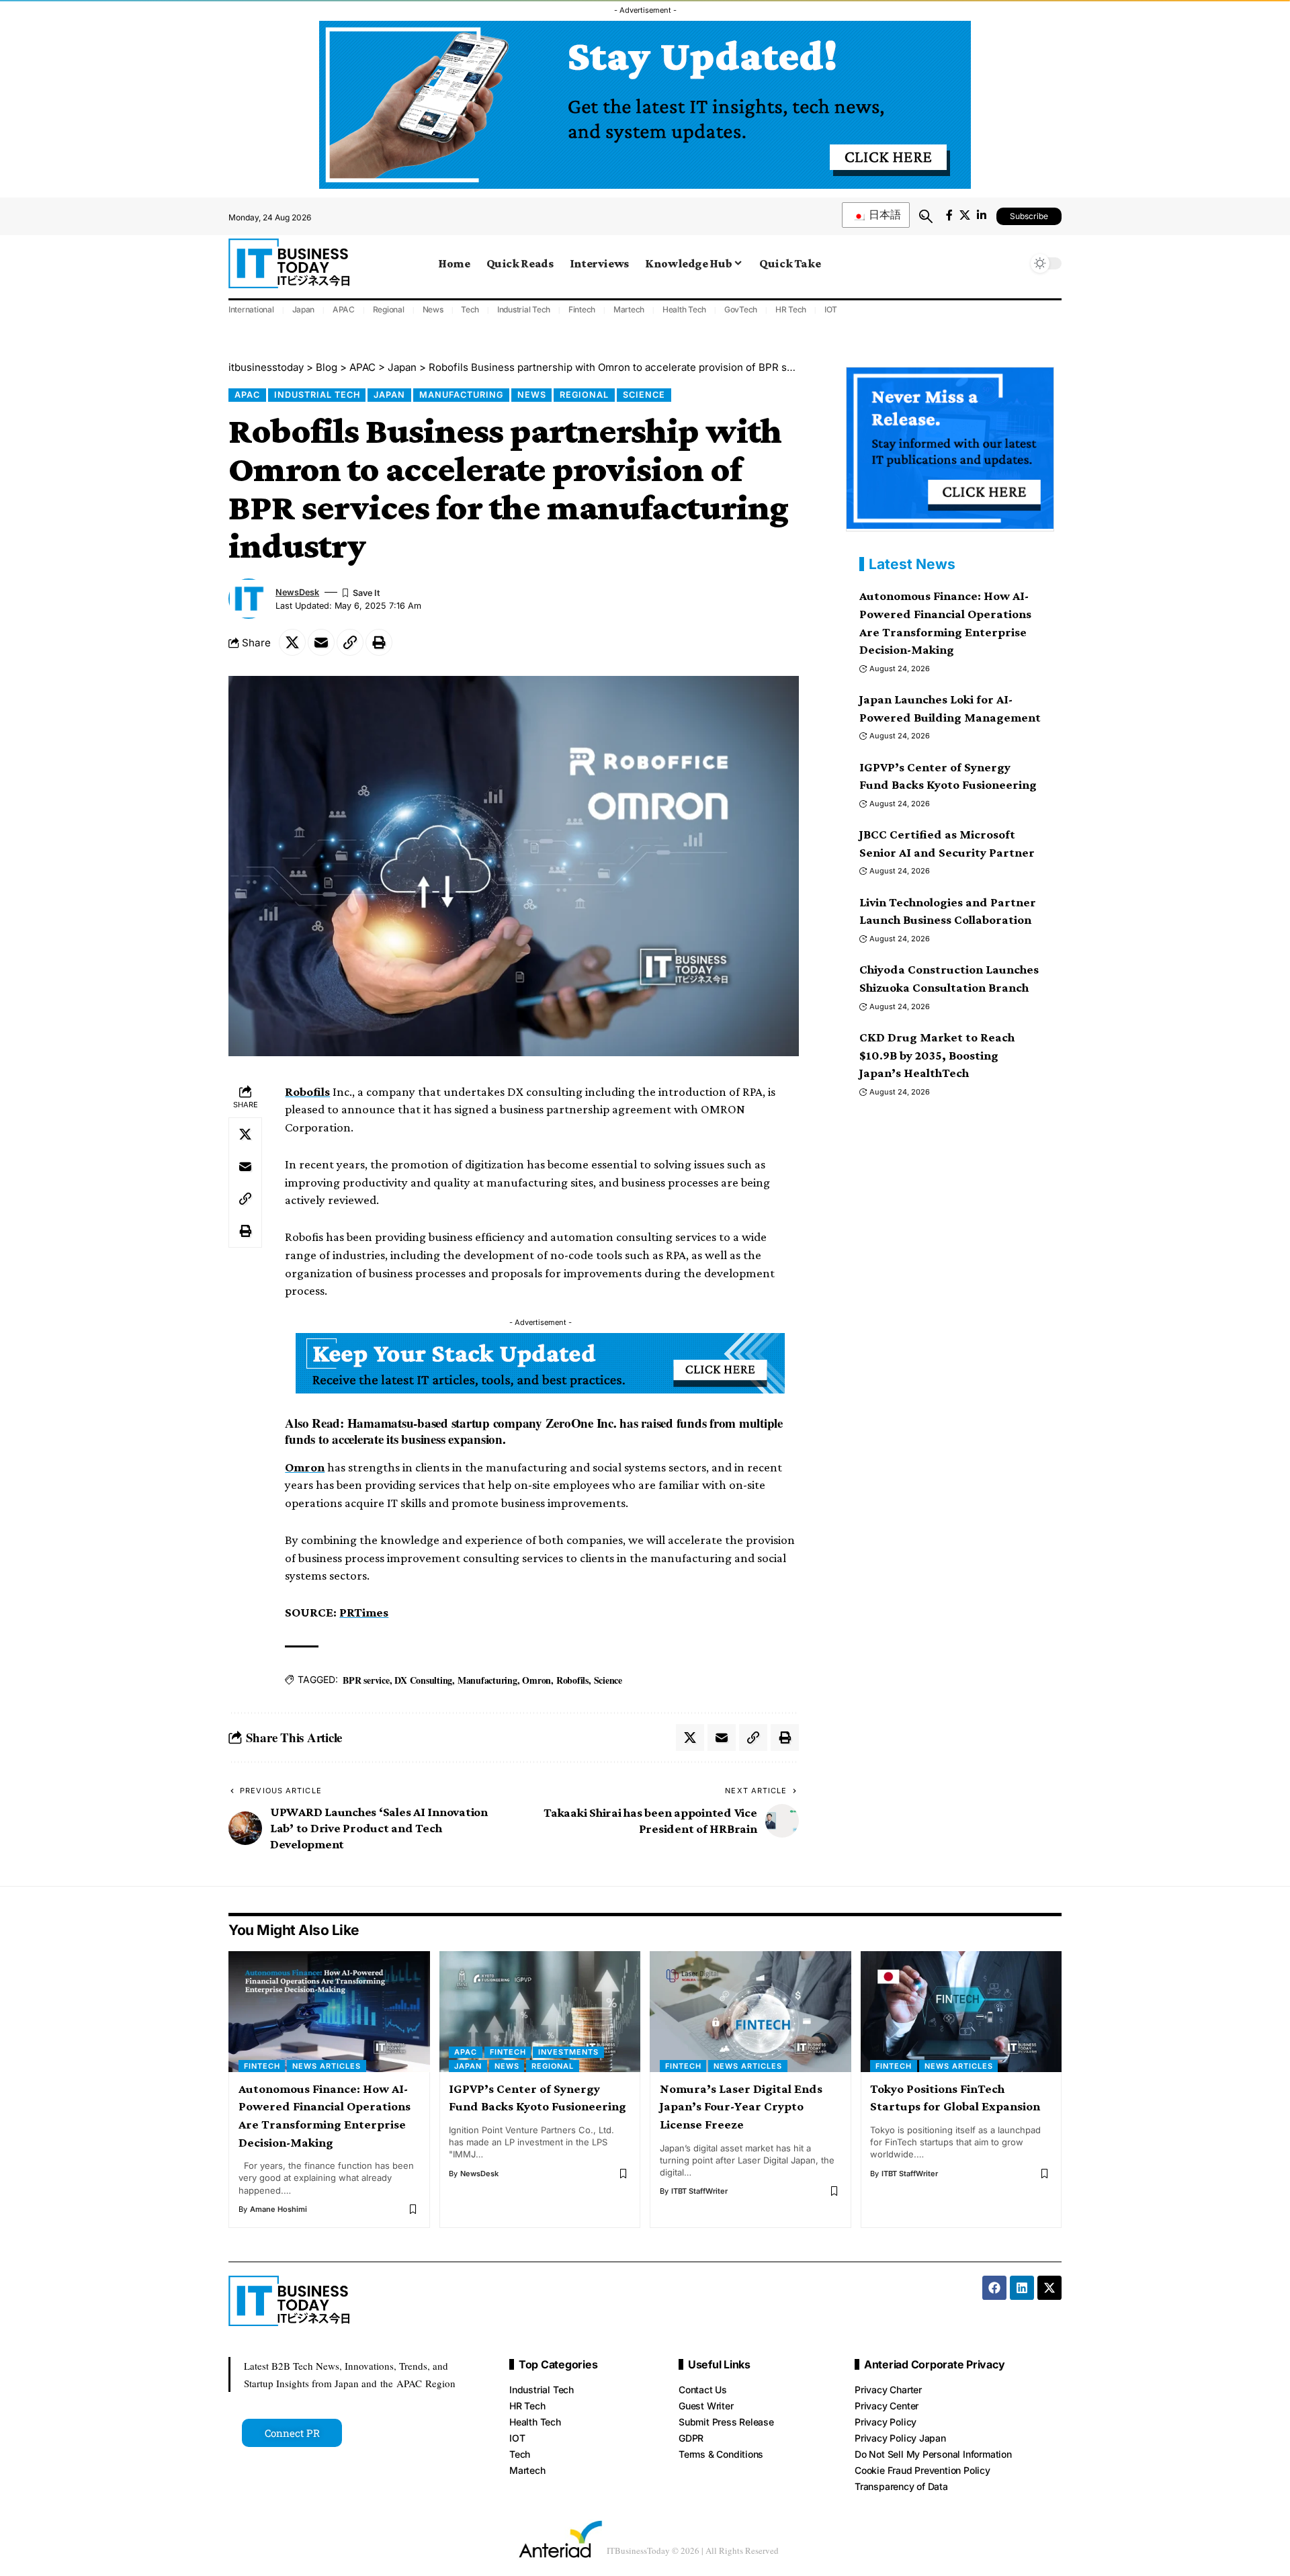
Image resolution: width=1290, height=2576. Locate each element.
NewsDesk (297, 592)
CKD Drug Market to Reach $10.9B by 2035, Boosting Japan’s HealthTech (937, 1055)
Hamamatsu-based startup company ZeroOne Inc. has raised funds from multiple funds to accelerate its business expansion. (534, 1431)
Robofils (307, 1091)
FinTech (262, 2066)
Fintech (582, 309)
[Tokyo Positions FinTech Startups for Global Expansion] (961, 2012)
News (433, 309)
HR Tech (791, 309)
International (251, 309)
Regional (389, 309)
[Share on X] (292, 642)
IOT (831, 309)
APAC (344, 309)
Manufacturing (461, 395)
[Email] (321, 642)
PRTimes (364, 1612)
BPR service (366, 1680)
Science (644, 395)
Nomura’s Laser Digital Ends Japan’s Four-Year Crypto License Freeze (741, 2106)
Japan (304, 309)
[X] (965, 215)
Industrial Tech (524, 309)
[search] (926, 216)
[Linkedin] (1022, 2288)
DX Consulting (423, 1680)
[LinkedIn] (982, 215)
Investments (568, 2052)
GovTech (741, 309)
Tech (470, 309)
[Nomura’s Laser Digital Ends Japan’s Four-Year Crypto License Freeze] (750, 2012)
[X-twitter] (1049, 2288)
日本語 (884, 215)
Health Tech (684, 309)
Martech (629, 309)
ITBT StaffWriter (699, 2191)
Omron (305, 1467)
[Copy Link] (350, 642)
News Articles (327, 2066)
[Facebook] (949, 215)
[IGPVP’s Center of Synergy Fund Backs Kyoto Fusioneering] (540, 2012)
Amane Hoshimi (278, 2209)
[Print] (379, 642)
